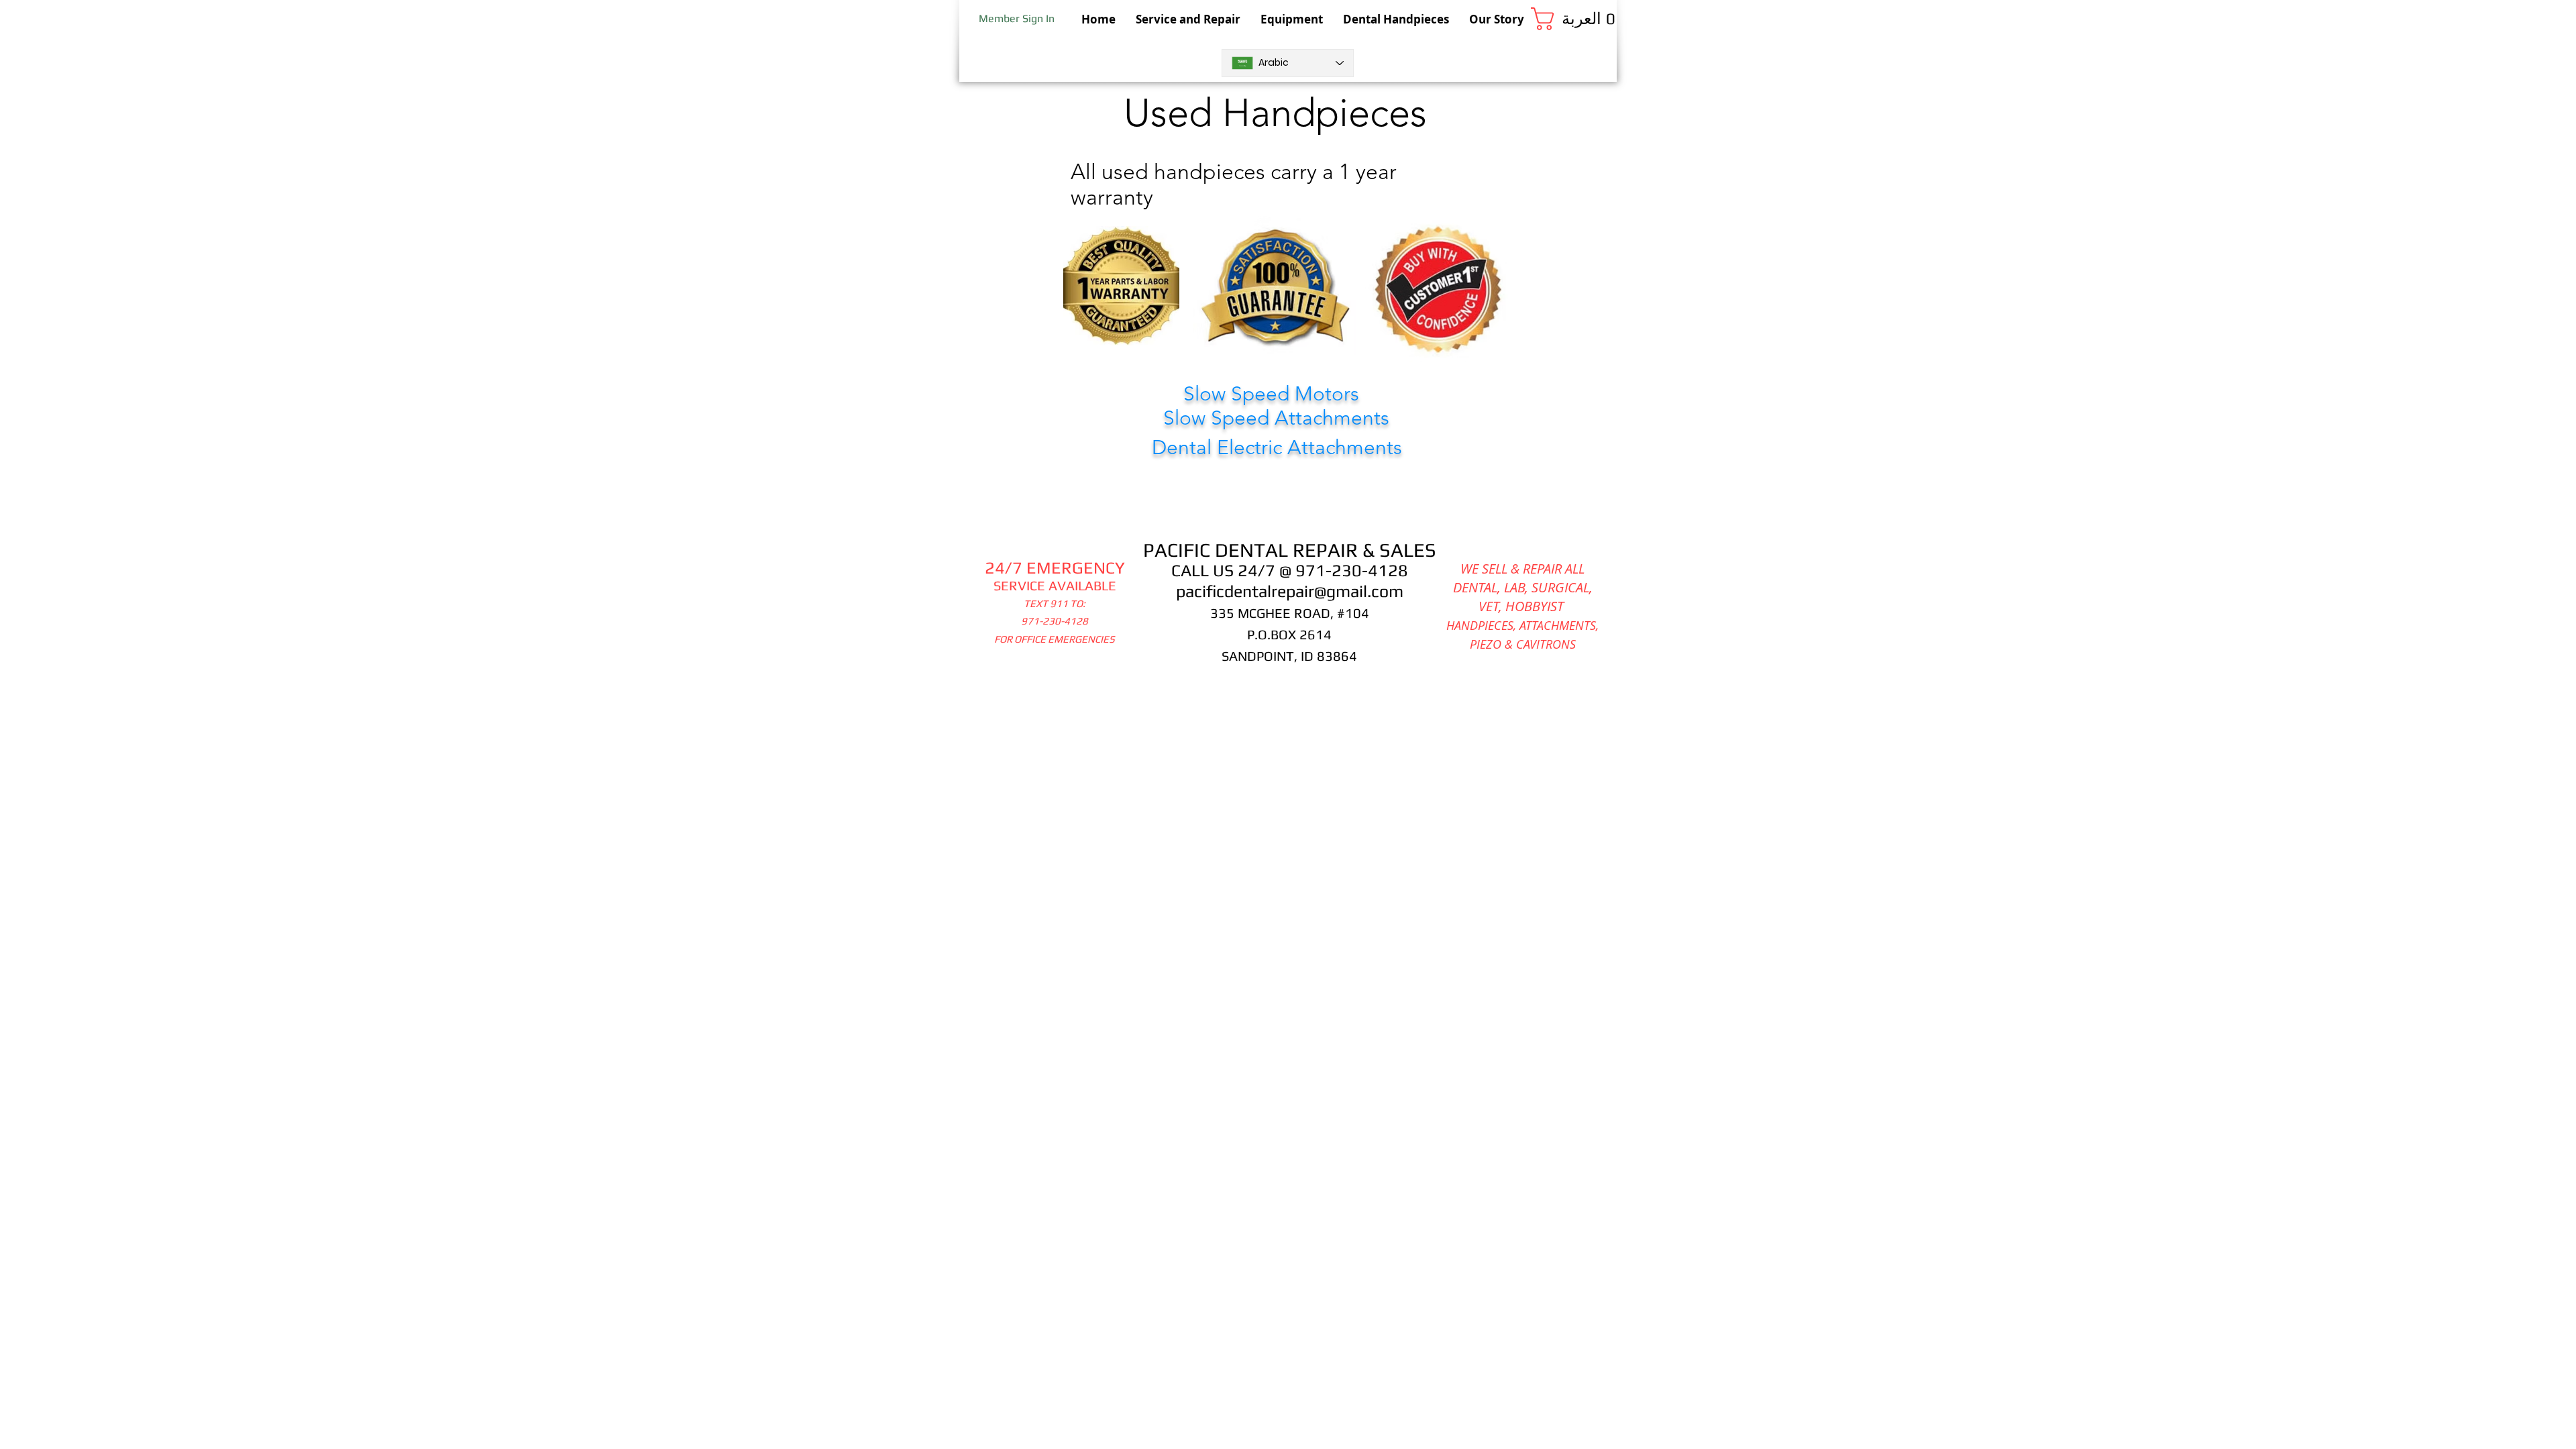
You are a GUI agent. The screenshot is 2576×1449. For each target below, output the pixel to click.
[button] (1574, 19)
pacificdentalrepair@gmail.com (1290, 591)
